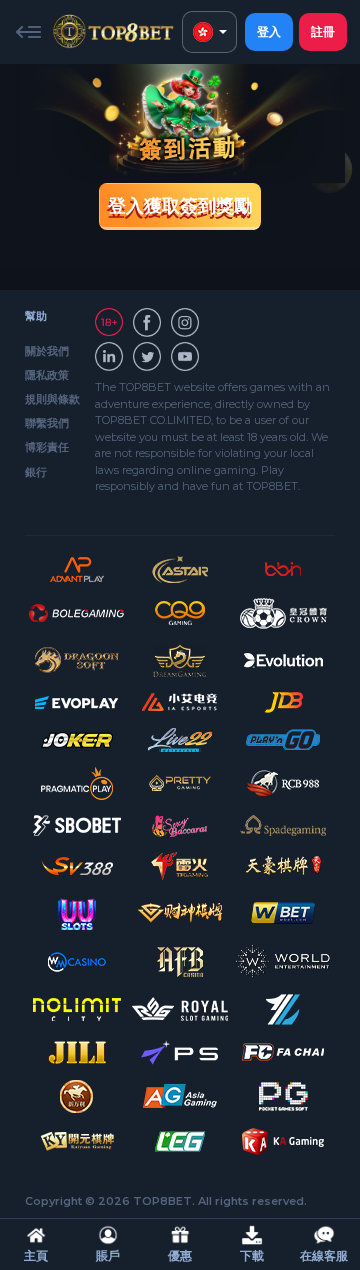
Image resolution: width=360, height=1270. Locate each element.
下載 (252, 1255)
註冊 (323, 31)
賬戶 (108, 1255)
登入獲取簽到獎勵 (180, 206)
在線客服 (324, 1255)
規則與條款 (52, 399)
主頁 (36, 1255)
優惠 (180, 1255)
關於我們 (47, 351)
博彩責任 (47, 447)
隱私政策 (47, 375)
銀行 (36, 472)
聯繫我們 (47, 423)
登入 (269, 31)
